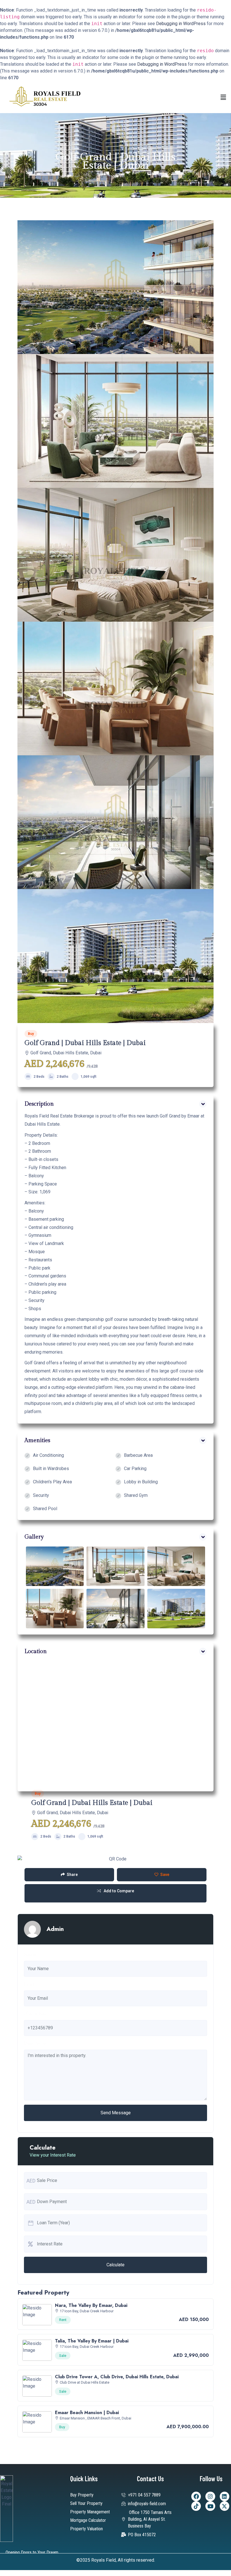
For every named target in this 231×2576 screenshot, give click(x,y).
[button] (223, 97)
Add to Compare (119, 1891)
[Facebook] (196, 2496)
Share (72, 1875)
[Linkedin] (225, 2496)
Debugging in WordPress (181, 24)
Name (30, 1954)
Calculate (115, 2265)
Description (36, 2043)
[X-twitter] (225, 2506)
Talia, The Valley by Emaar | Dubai (92, 2341)
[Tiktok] (196, 2506)
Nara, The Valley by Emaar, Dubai (91, 2305)
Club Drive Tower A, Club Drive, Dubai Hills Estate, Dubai (117, 2377)
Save (165, 1875)
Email (29, 1984)
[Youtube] (210, 2506)
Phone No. (35, 2014)
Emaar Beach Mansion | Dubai (87, 2413)
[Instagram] (210, 2496)
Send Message (116, 2113)
